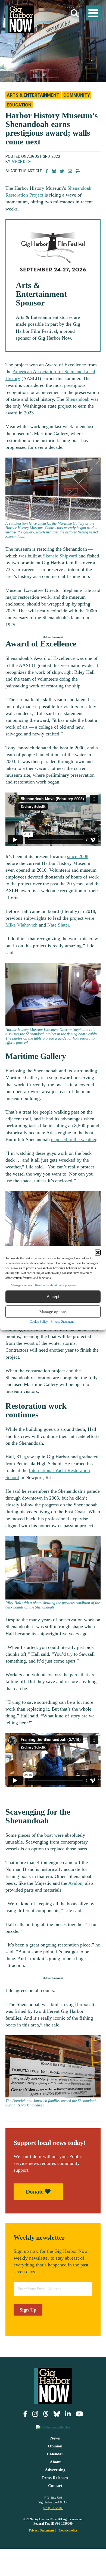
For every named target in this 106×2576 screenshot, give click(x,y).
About (55, 2462)
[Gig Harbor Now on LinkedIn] (68, 2414)
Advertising (55, 2470)
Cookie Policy (39, 1322)
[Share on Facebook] (47, 171)
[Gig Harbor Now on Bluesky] (57, 2414)
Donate (35, 2192)
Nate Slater (58, 925)
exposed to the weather (74, 1139)
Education (19, 105)
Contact (55, 2486)
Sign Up (28, 2310)
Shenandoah (77, 399)
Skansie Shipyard (60, 556)
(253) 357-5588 (53, 2508)
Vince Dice (21, 162)
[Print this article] (78, 171)
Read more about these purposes (56, 1285)
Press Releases (55, 2478)
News (55, 2438)
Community (77, 95)
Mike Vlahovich (21, 925)
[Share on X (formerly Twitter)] (62, 171)
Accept (53, 1297)
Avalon (75, 1883)
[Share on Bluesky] (54, 171)
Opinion (55, 2446)
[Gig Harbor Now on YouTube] (79, 2414)
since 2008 (78, 856)
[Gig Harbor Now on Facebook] (25, 2414)
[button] (98, 1253)
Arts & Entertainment (33, 95)
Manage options (53, 1312)
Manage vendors (22, 1285)
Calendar (55, 2454)
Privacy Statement (62, 1322)
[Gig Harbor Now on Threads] (46, 2414)
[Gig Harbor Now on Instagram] (35, 2414)
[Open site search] (75, 14)
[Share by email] (70, 171)
